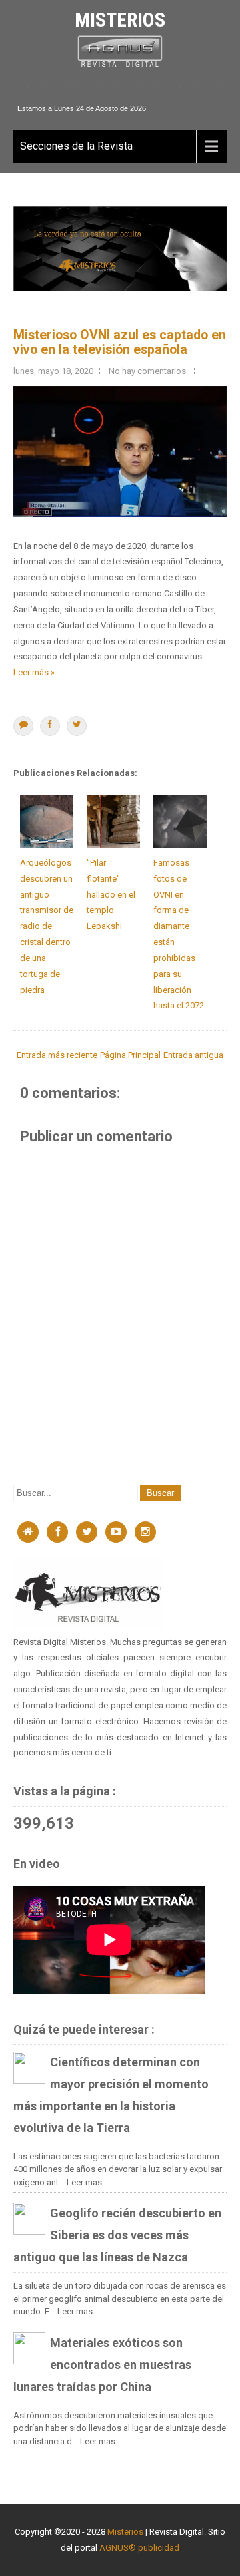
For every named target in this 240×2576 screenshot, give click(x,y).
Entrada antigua (193, 1055)
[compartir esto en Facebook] (50, 726)
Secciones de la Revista (76, 146)
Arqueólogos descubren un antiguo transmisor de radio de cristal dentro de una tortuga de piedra (47, 926)
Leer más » (34, 672)
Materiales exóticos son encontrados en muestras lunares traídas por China (102, 2365)
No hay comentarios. (148, 371)
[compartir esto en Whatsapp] (23, 726)
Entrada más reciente (57, 1055)
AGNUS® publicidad (139, 2548)
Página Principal (130, 1055)
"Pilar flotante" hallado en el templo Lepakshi (111, 894)
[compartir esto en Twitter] (77, 726)
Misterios (120, 20)
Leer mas (84, 2182)
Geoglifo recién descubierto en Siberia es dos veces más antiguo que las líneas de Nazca (117, 2235)
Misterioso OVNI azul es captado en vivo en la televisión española (120, 342)
